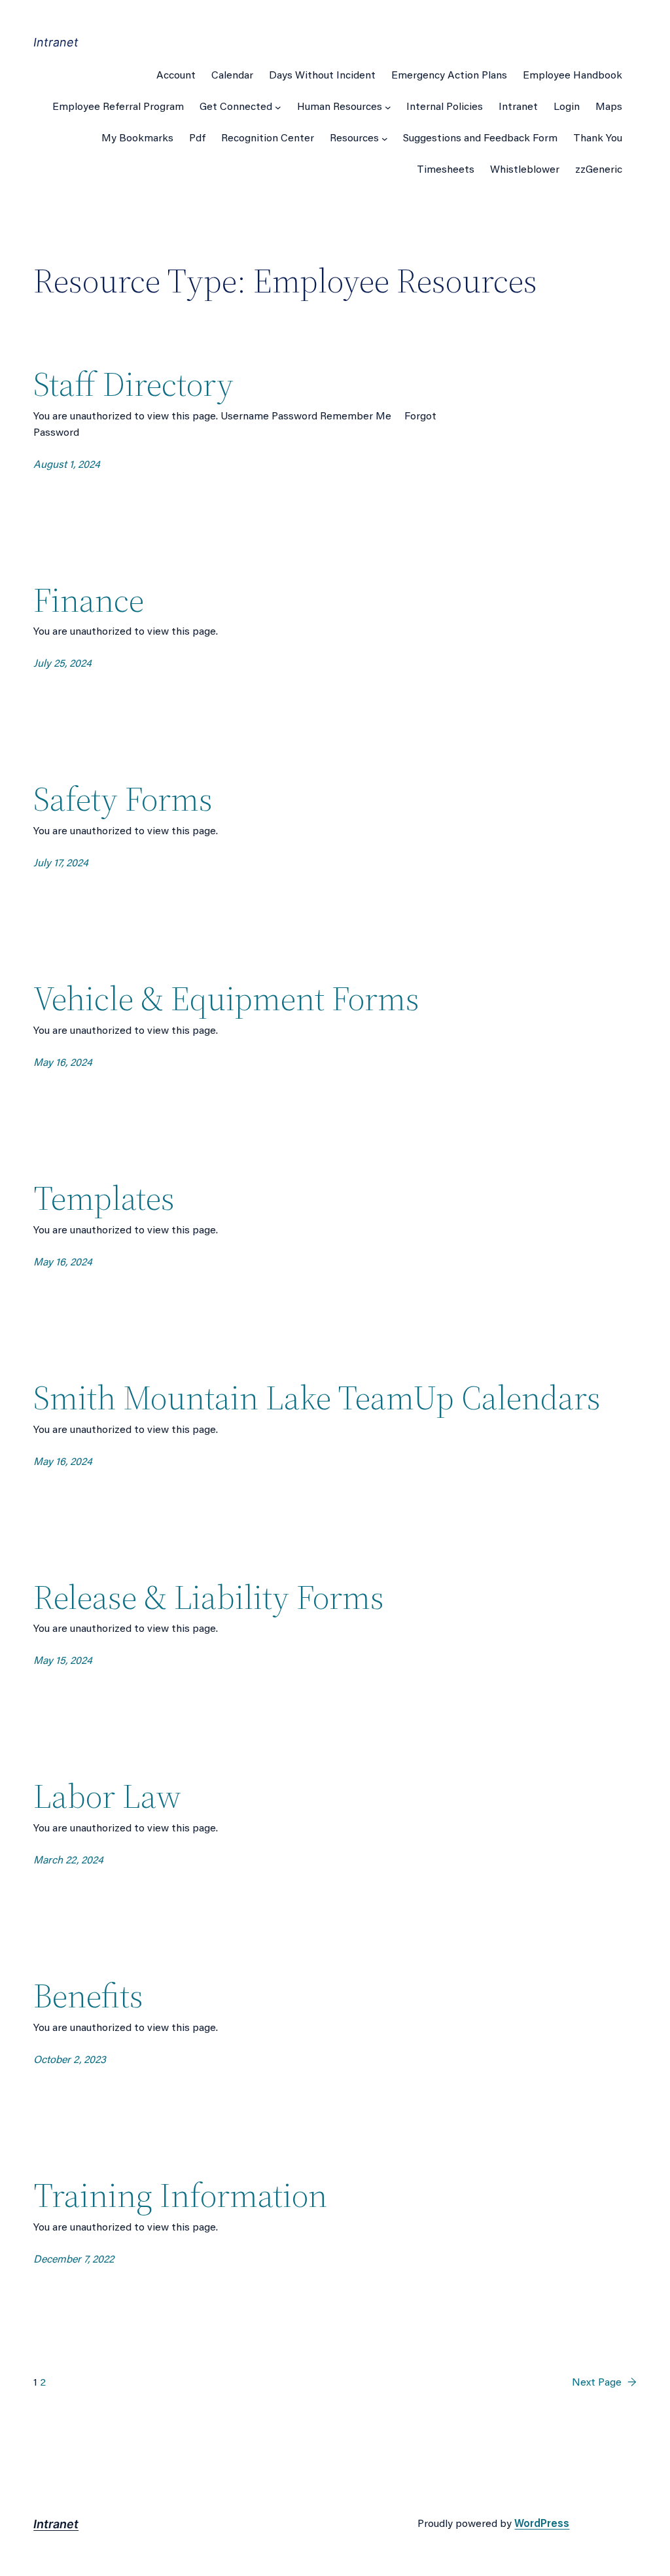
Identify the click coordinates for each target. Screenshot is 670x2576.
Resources (354, 139)
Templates (104, 1198)
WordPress (542, 2524)
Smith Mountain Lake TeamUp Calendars (317, 1398)
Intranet (56, 42)
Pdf (197, 139)
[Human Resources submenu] (388, 107)
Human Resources (340, 107)
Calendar (232, 76)
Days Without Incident (322, 76)
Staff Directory (133, 384)
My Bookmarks (137, 139)
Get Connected (236, 107)
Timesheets (446, 170)
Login (567, 107)
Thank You (598, 139)
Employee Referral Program (118, 107)
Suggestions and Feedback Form (480, 139)
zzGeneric (599, 170)
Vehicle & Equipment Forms (226, 998)
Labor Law (107, 1796)
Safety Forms (123, 799)
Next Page (604, 2383)
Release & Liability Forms (209, 1597)
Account (176, 76)
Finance (89, 600)
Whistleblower (525, 170)
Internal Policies (445, 107)
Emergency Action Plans (449, 76)
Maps (609, 107)
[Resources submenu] (385, 139)
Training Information (180, 2195)
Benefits (88, 1996)
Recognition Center (268, 139)
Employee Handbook (573, 76)
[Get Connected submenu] (278, 107)
